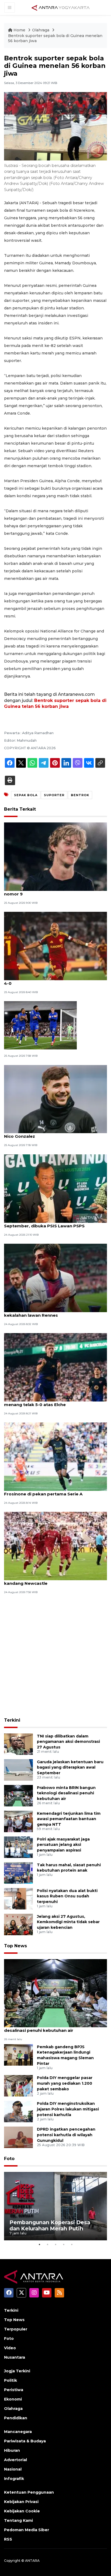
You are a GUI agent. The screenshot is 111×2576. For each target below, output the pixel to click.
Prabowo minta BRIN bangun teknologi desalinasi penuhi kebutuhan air (66, 1793)
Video (10, 2348)
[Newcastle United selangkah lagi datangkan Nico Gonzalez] (55, 1099)
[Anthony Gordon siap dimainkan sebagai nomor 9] (55, 856)
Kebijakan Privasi (21, 2502)
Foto (9, 2159)
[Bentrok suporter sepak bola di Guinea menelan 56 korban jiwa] (55, 1993)
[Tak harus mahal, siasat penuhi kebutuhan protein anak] (18, 1873)
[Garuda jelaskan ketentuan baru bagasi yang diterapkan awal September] (18, 1770)
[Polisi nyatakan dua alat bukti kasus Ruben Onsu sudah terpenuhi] (18, 1898)
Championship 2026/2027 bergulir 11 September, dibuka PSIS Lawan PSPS (44, 1223)
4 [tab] (64, 2244)
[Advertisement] (55, 1656)
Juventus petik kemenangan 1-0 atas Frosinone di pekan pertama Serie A (44, 1491)
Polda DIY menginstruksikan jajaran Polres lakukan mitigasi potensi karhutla (68, 2109)
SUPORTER (54, 795)
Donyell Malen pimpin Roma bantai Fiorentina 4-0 (53, 980)
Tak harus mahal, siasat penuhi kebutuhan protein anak (69, 1868)
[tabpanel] (55, 2206)
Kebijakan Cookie (22, 2511)
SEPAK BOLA (26, 795)
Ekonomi (13, 2399)
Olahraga (41, 30)
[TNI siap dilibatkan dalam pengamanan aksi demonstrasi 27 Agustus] (18, 1744)
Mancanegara (18, 2432)
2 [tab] (47, 2244)
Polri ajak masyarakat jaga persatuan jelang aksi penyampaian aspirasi (63, 1845)
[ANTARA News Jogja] (61, 7)
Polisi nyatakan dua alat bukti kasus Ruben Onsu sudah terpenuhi (67, 1896)
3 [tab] (55, 2244)
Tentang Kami (18, 2520)
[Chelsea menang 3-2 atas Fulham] (40, 1025)
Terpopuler (16, 2329)
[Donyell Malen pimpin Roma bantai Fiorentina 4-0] (55, 946)
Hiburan (12, 2450)
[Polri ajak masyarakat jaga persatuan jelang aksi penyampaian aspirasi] (18, 1847)
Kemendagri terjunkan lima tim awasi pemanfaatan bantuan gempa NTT (69, 1819)
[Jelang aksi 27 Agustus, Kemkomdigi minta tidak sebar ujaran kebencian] (18, 1924)
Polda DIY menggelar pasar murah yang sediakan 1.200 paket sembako (65, 2083)
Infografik (14, 2479)
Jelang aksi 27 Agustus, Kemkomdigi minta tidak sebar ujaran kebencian (68, 1922)
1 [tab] (39, 2244)
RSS (8, 2539)
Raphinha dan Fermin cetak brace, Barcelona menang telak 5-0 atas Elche (53, 1402)
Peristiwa (14, 2390)
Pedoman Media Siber (27, 2530)
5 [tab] (72, 2244)
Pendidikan (16, 2418)
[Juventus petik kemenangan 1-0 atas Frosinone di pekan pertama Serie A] (55, 1456)
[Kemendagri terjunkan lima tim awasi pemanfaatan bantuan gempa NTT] (18, 1821)
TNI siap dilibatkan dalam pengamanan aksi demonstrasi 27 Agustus (68, 1742)
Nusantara (15, 2357)
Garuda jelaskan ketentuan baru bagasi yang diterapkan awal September (70, 1768)
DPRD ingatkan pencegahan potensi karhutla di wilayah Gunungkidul (66, 2135)
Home (19, 30)
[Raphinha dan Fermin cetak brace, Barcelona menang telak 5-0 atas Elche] (55, 1367)
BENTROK (80, 795)
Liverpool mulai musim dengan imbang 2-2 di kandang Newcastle (53, 1580)
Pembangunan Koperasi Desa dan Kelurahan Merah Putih (50, 2225)
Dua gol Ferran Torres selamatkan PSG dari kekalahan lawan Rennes (51, 1312)
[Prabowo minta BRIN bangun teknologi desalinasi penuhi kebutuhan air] (18, 1795)
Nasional (13, 2469)
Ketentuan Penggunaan (29, 2492)
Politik (11, 2380)
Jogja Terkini (17, 2371)
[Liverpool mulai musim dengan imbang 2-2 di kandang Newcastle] (55, 1546)
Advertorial (15, 2460)
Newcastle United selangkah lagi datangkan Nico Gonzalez (52, 1133)
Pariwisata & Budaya (25, 2441)
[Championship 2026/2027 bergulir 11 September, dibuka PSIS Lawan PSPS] (55, 1188)
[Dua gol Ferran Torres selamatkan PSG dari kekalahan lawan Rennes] (55, 1277)
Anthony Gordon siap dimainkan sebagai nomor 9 (48, 891)
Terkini (12, 1720)
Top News (15, 1946)
